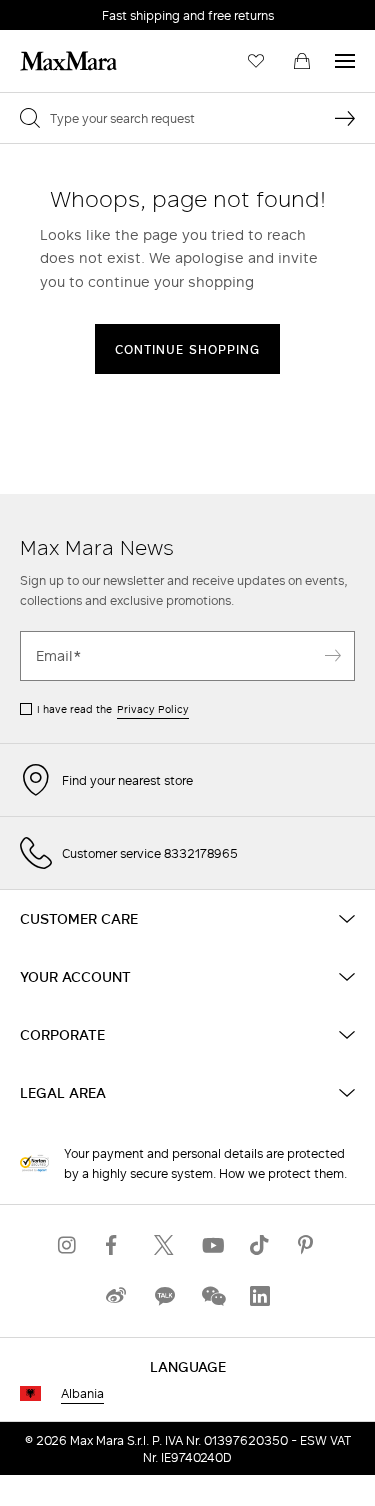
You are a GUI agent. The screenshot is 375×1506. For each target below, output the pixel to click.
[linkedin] (260, 1296)
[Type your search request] (345, 118)
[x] (164, 1245)
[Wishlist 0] (256, 61)
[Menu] (345, 61)
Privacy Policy (153, 709)
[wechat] (212, 1296)
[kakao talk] (164, 1296)
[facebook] (116, 1245)
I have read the (113, 709)
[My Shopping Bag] (302, 61)
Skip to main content (75, 11)
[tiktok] (260, 1245)
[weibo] (116, 1296)
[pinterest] (308, 1245)
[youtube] (212, 1245)
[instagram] (68, 1245)
